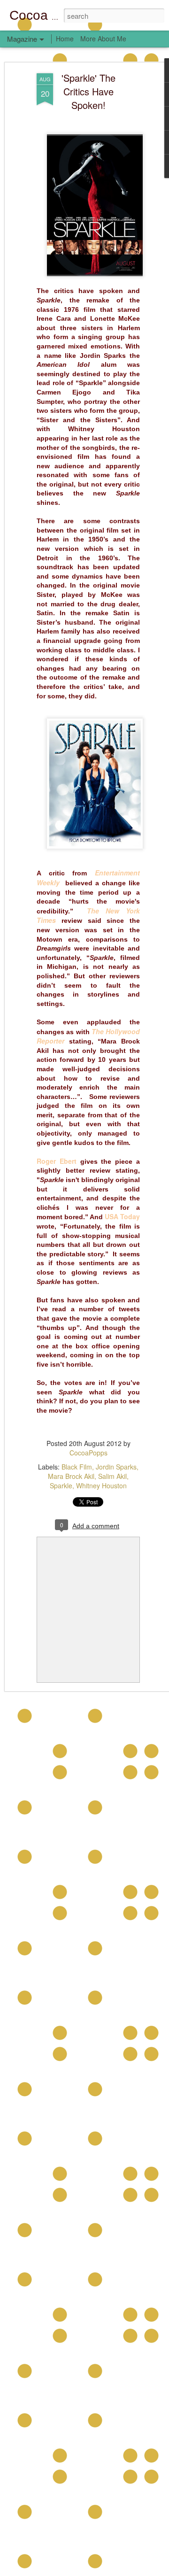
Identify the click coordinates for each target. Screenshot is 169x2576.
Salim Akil (112, 1476)
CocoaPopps (88, 1453)
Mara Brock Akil (71, 1476)
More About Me (103, 39)
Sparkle (61, 1485)
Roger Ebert (57, 1161)
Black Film (77, 1467)
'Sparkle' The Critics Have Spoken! (88, 91)
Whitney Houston (101, 1485)
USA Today (122, 1216)
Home (65, 39)
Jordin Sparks (116, 1467)
